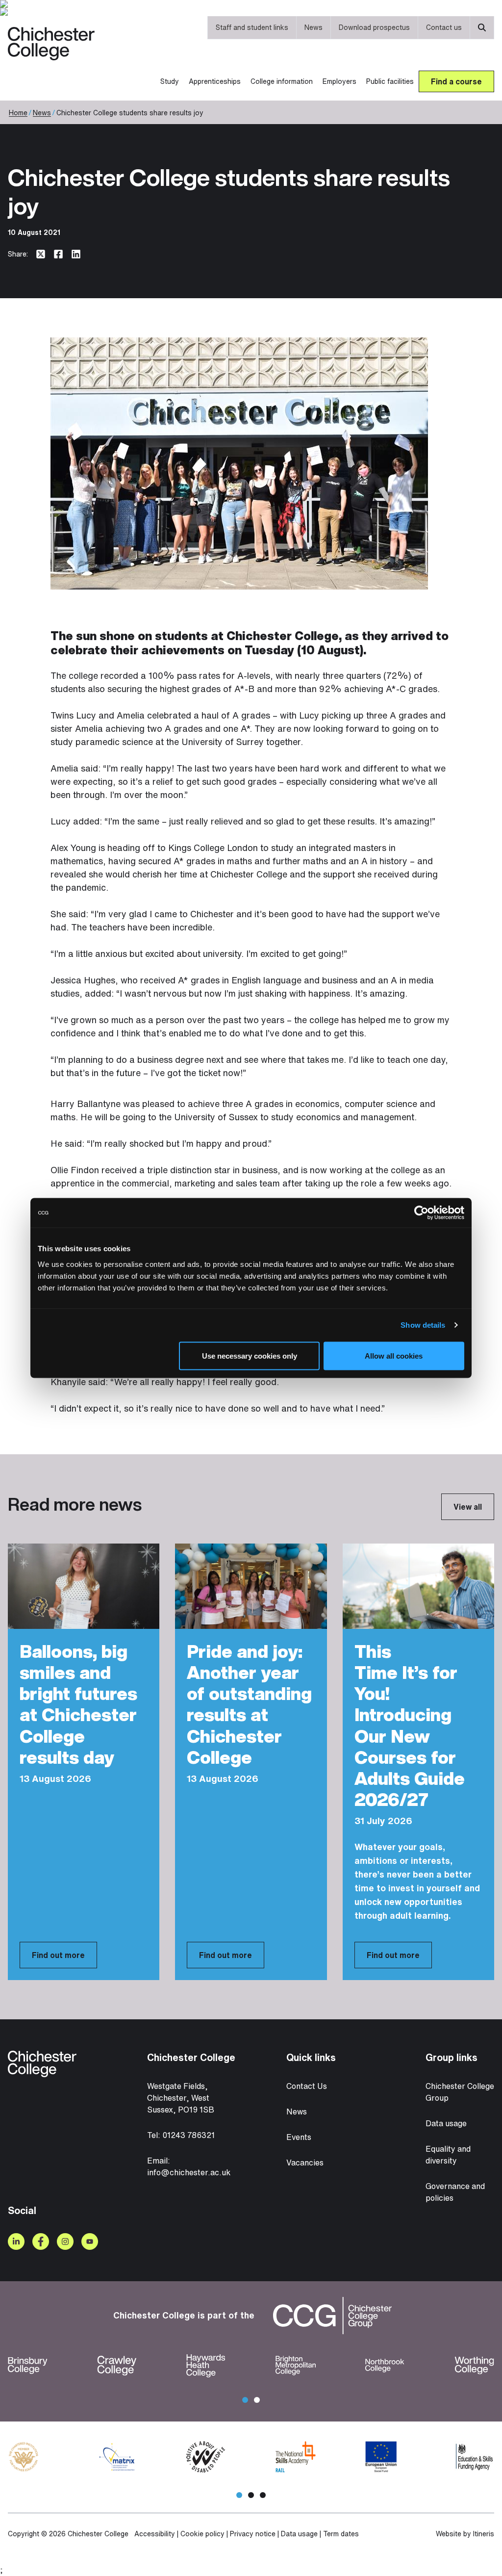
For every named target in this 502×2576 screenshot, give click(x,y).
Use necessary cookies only (250, 1356)
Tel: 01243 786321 (181, 2135)
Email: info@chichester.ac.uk (189, 2166)
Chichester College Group (460, 2092)
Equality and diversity (448, 2155)
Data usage (446, 2123)
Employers (339, 81)
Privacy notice (253, 2534)
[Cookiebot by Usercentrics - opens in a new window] (421, 1213)
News (314, 27)
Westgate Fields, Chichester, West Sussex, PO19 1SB (181, 2098)
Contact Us (307, 2086)
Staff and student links (252, 27)
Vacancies (305, 2163)
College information (282, 81)
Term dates (341, 2534)
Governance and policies (455, 2192)
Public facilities (390, 81)
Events (299, 2137)
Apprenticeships (215, 81)
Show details (423, 1325)
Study (170, 81)
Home (18, 113)
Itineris (484, 2534)
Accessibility (155, 2534)
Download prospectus (374, 27)
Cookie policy (202, 2534)
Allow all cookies (394, 1356)
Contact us (444, 27)
